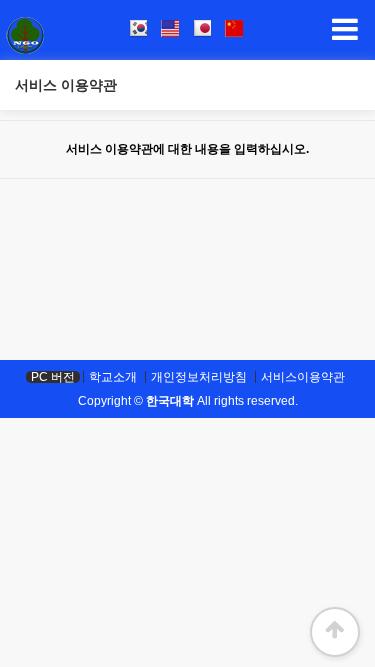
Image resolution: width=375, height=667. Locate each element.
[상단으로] (335, 632)
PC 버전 (53, 377)
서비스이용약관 (303, 377)
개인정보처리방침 (199, 377)
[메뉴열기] (345, 30)
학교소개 (113, 377)
